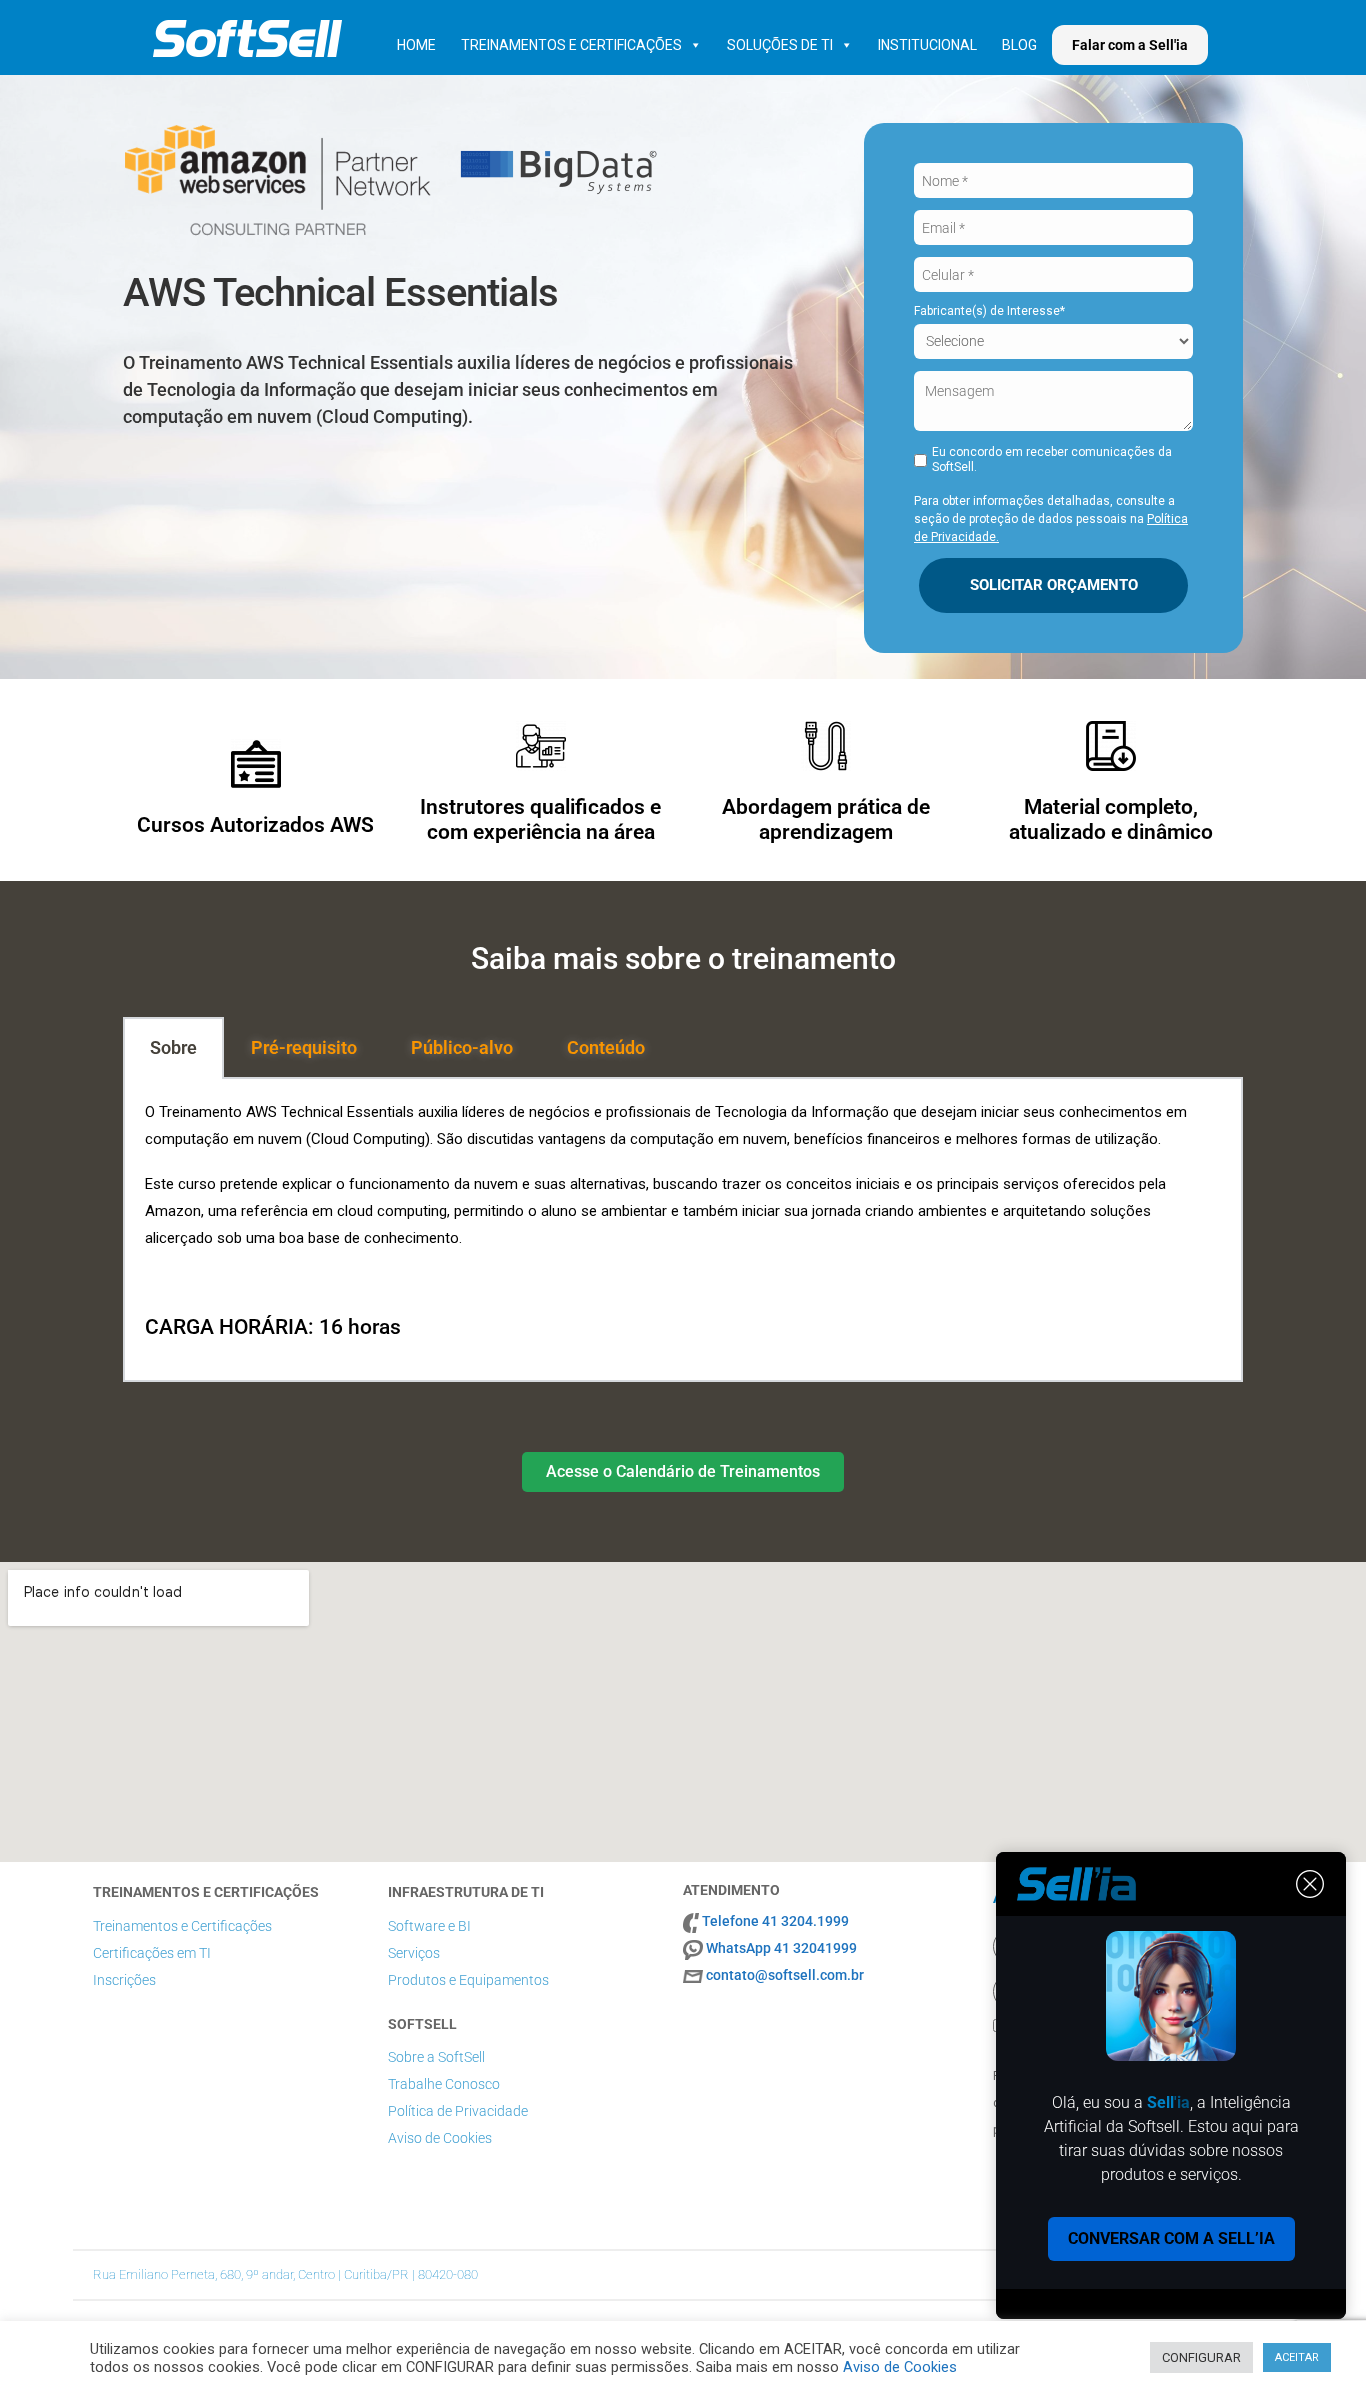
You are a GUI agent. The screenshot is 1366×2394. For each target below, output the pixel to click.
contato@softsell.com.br (785, 1975)
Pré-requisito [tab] (304, 1047)
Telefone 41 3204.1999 (775, 1921)
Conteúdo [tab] (606, 1047)
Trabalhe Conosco (444, 2084)
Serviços (414, 1953)
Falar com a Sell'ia (1130, 45)
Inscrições (124, 1980)
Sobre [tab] (173, 1047)
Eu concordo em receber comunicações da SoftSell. (1052, 459)
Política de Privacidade (458, 2111)
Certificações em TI (152, 1953)
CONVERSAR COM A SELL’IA (1171, 2238)
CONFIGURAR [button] (1201, 2357)
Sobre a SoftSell (436, 2057)
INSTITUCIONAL (927, 45)
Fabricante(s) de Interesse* (989, 311)
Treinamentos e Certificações (182, 1926)
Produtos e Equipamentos (468, 1980)
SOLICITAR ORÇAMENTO (1054, 585)
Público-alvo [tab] (462, 1047)
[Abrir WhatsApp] (1316, 2343)
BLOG (1019, 45)
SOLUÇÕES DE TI (780, 45)
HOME (416, 45)
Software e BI (429, 1926)
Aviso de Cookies (440, 2138)
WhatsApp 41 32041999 (781, 1948)
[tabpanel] (683, 1230)
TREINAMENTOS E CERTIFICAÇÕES (571, 45)
